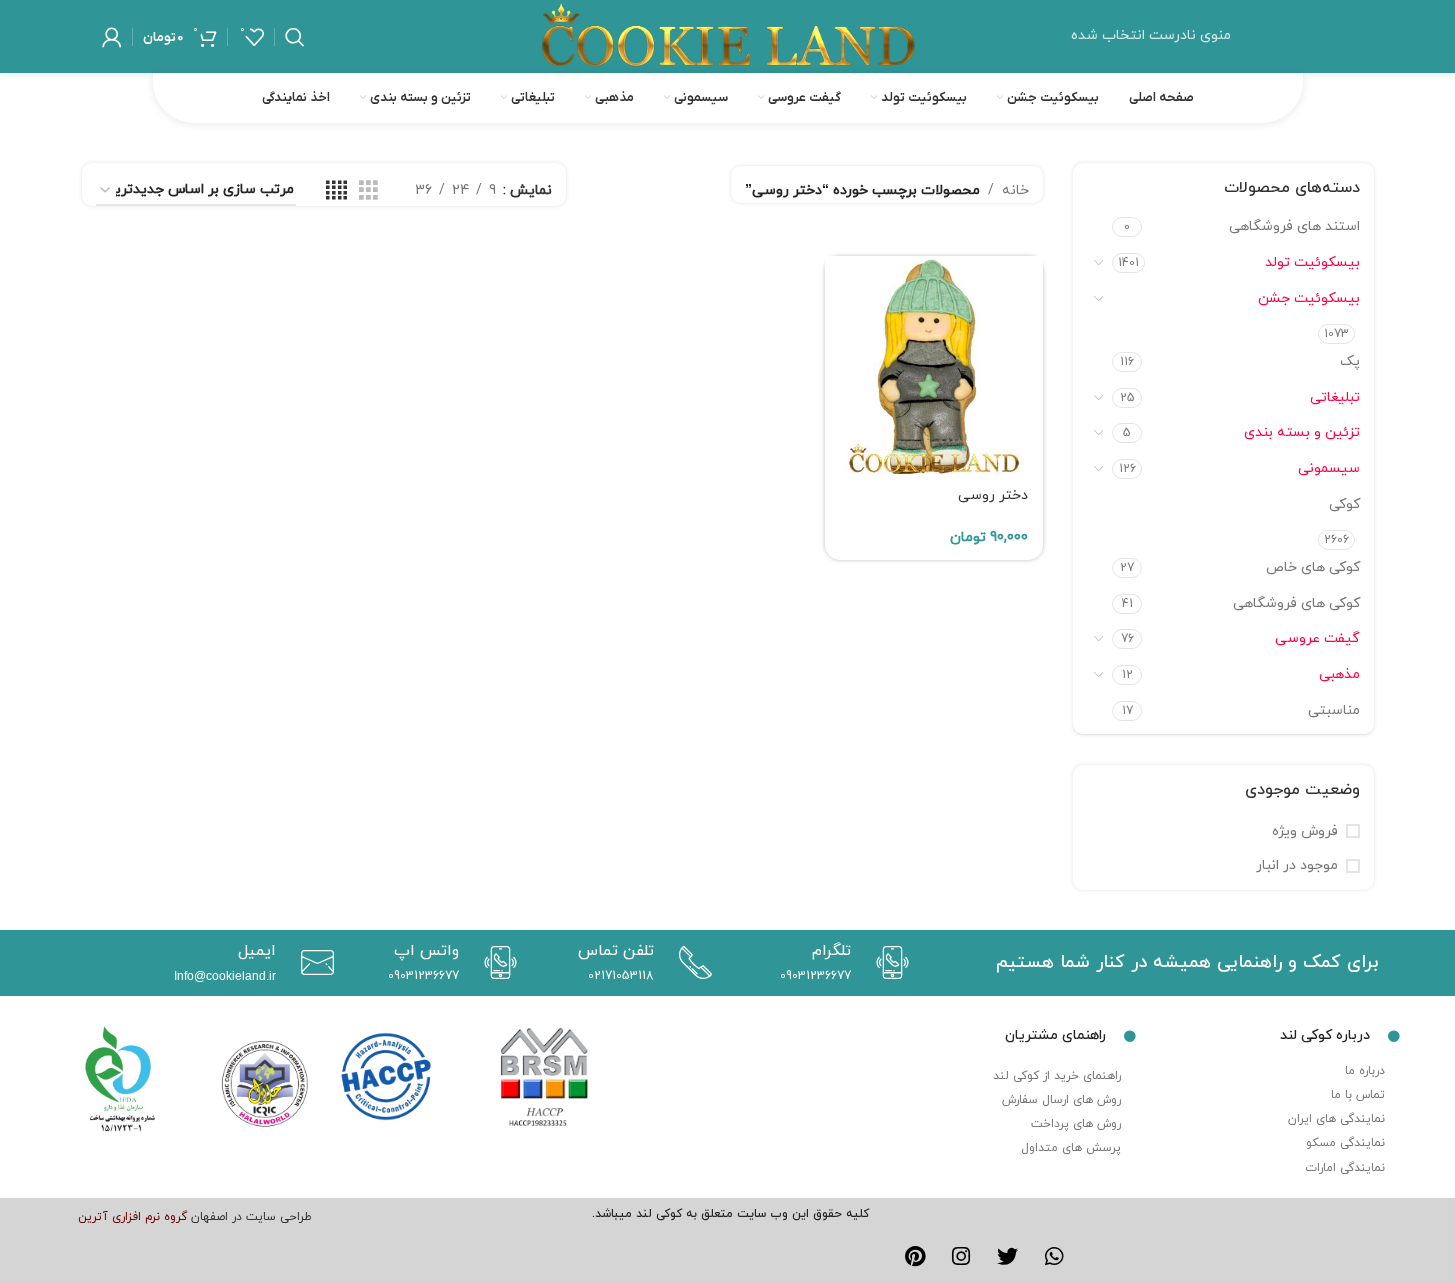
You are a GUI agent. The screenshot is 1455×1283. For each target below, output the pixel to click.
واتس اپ (426, 951)
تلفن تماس (616, 951)
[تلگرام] (887, 962)
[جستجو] (295, 37)
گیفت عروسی (1317, 638)
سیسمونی (1329, 468)
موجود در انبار (1297, 865)
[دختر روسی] (934, 365)
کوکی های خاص (1313, 567)
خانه (1015, 190)
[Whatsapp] (1055, 1257)
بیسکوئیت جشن (1309, 298)
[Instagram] (961, 1257)
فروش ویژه (1305, 831)
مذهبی (1339, 674)
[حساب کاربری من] (112, 37)
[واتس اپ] (495, 962)
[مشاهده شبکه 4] (336, 191)
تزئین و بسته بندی (1302, 432)
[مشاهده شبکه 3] (368, 191)
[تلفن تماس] (690, 962)
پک (1350, 361)
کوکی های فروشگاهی (1296, 603)
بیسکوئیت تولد (1312, 262)
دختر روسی (993, 495)
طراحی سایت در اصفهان (251, 1217)
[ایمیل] (312, 962)
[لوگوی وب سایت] (728, 35)
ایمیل (257, 951)
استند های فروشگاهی (1294, 226)
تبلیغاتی (1335, 397)
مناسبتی (1334, 710)
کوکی (1344, 504)
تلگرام (831, 951)
